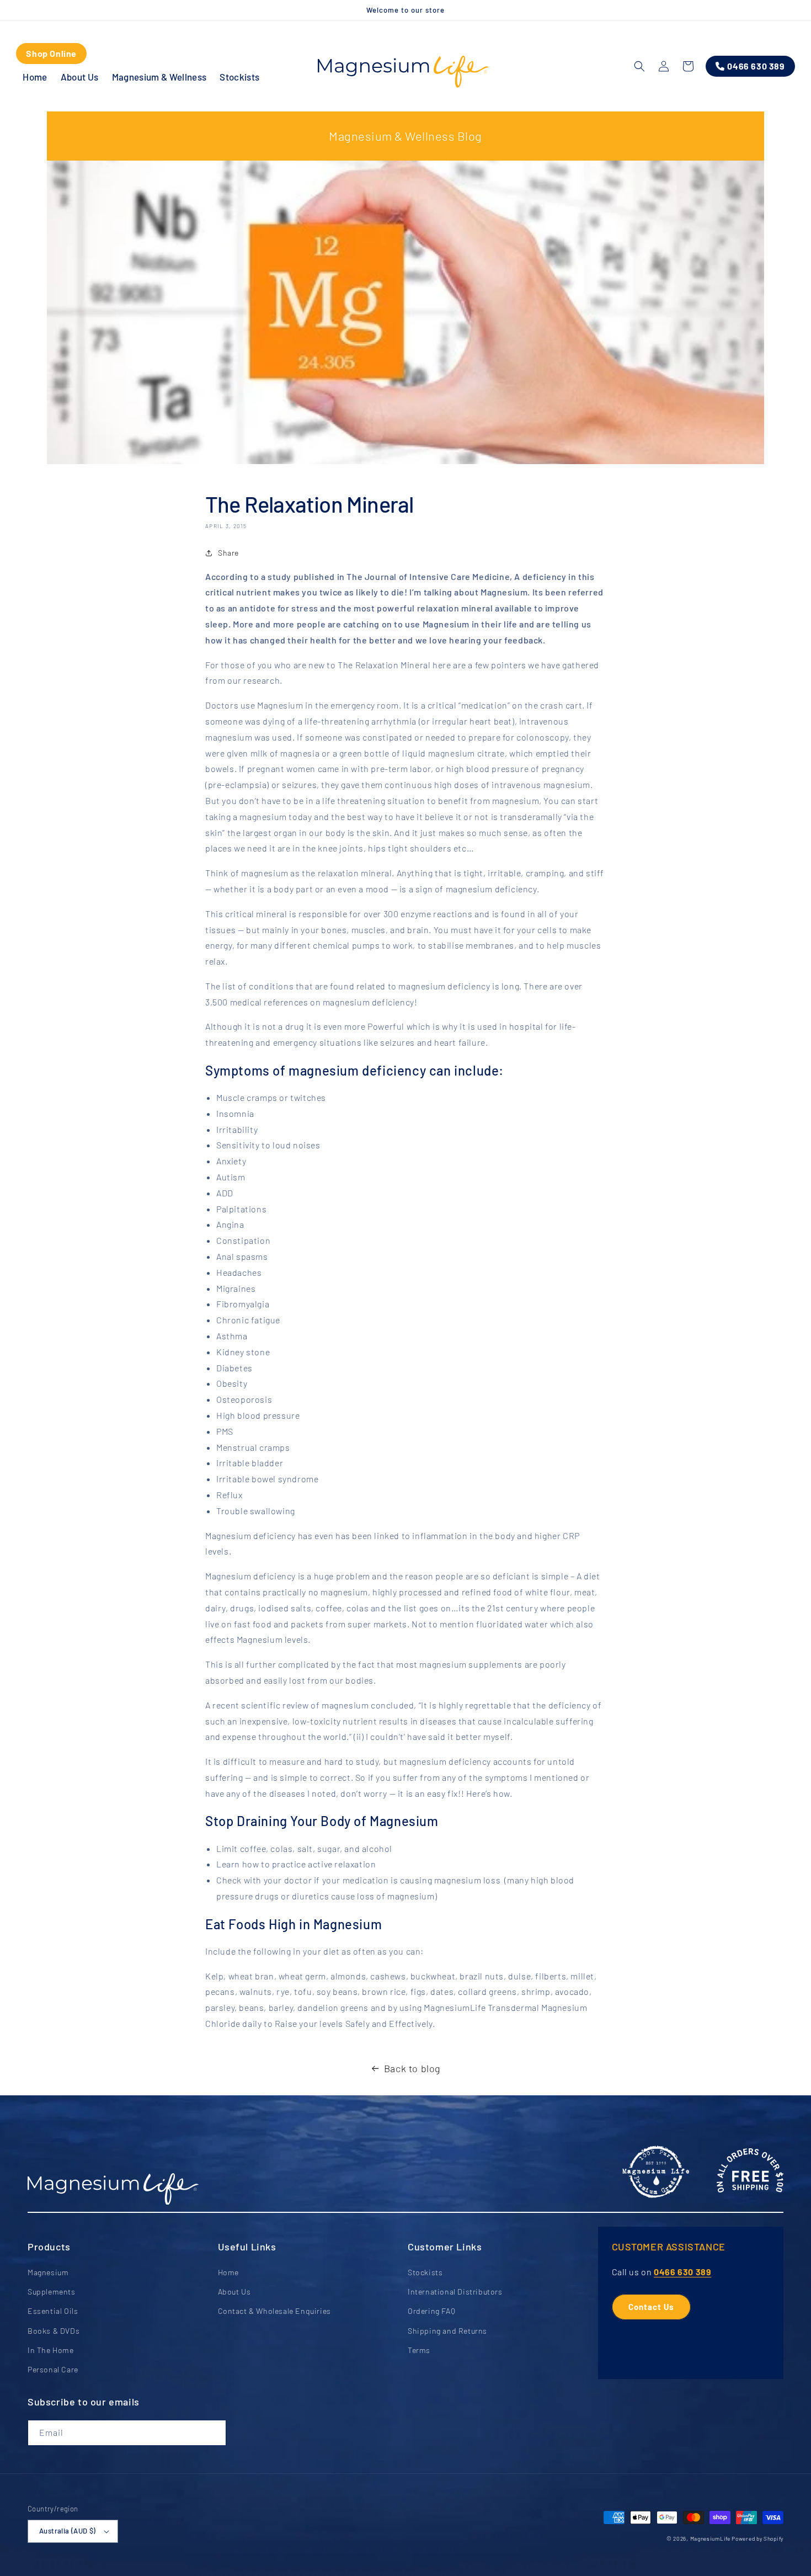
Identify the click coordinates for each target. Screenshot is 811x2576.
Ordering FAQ (431, 2311)
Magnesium (48, 2272)
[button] (639, 66)
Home (228, 2272)
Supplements (52, 2292)
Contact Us (651, 2307)
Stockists (425, 2272)
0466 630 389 (682, 2272)
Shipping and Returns (447, 2331)
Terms (419, 2350)
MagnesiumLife (710, 2538)
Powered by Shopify (757, 2538)
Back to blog (412, 2068)
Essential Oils (53, 2311)
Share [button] (228, 553)
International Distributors (455, 2292)
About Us (234, 2292)
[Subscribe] (214, 2433)
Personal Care (53, 2369)
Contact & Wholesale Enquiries (274, 2311)
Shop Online (51, 53)
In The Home (51, 2350)
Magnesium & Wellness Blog (405, 136)
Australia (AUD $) (68, 2531)
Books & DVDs (54, 2331)
